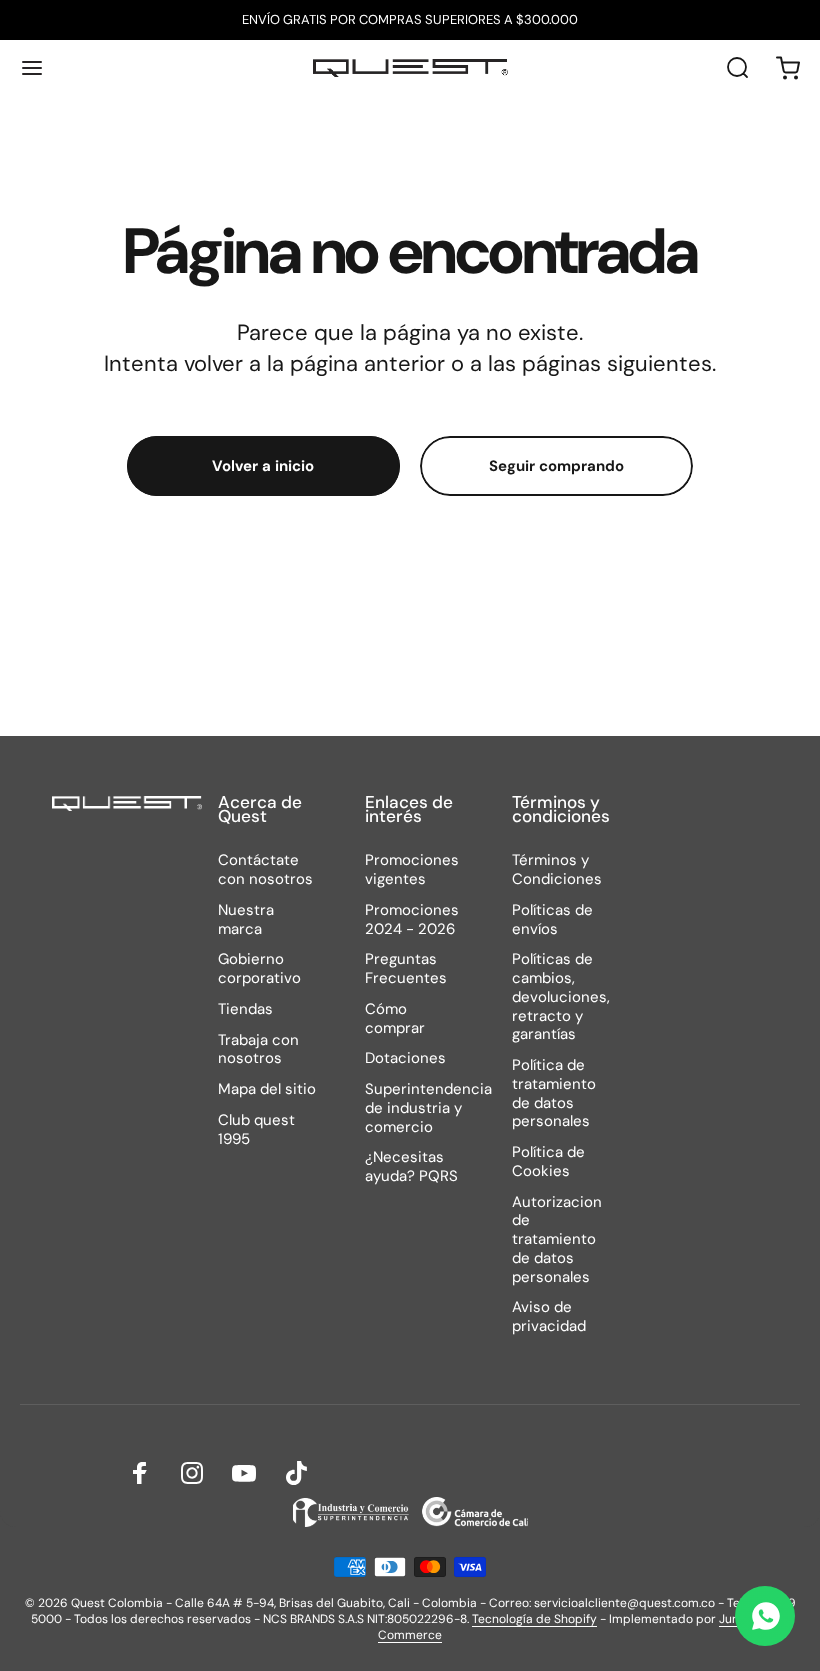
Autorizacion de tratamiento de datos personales (557, 1240)
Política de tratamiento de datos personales (554, 1093)
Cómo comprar (395, 1019)
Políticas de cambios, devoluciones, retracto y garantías (561, 997)
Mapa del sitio (267, 1089)
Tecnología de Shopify (534, 1619)
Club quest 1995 (256, 1130)
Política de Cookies (548, 1162)
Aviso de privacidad (549, 1317)
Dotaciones (405, 1058)
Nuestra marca (246, 920)
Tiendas (245, 1009)
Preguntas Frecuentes (406, 969)
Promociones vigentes (412, 870)
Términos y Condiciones (557, 870)
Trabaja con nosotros (258, 1050)
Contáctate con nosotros (265, 870)
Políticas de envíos (552, 920)
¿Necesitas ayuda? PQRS (411, 1167)
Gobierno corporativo (259, 969)
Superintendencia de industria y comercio (428, 1108)
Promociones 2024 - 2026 (412, 920)
